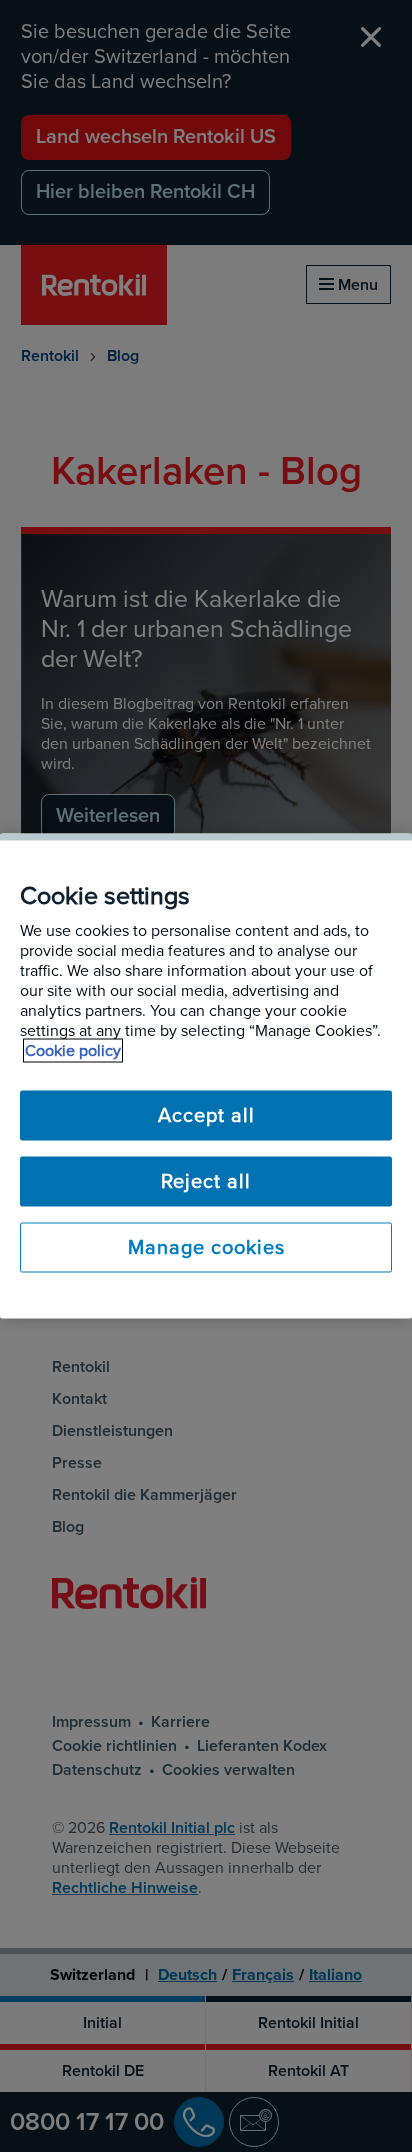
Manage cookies (206, 1248)
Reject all (206, 1182)
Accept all (206, 1116)
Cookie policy (73, 1051)
